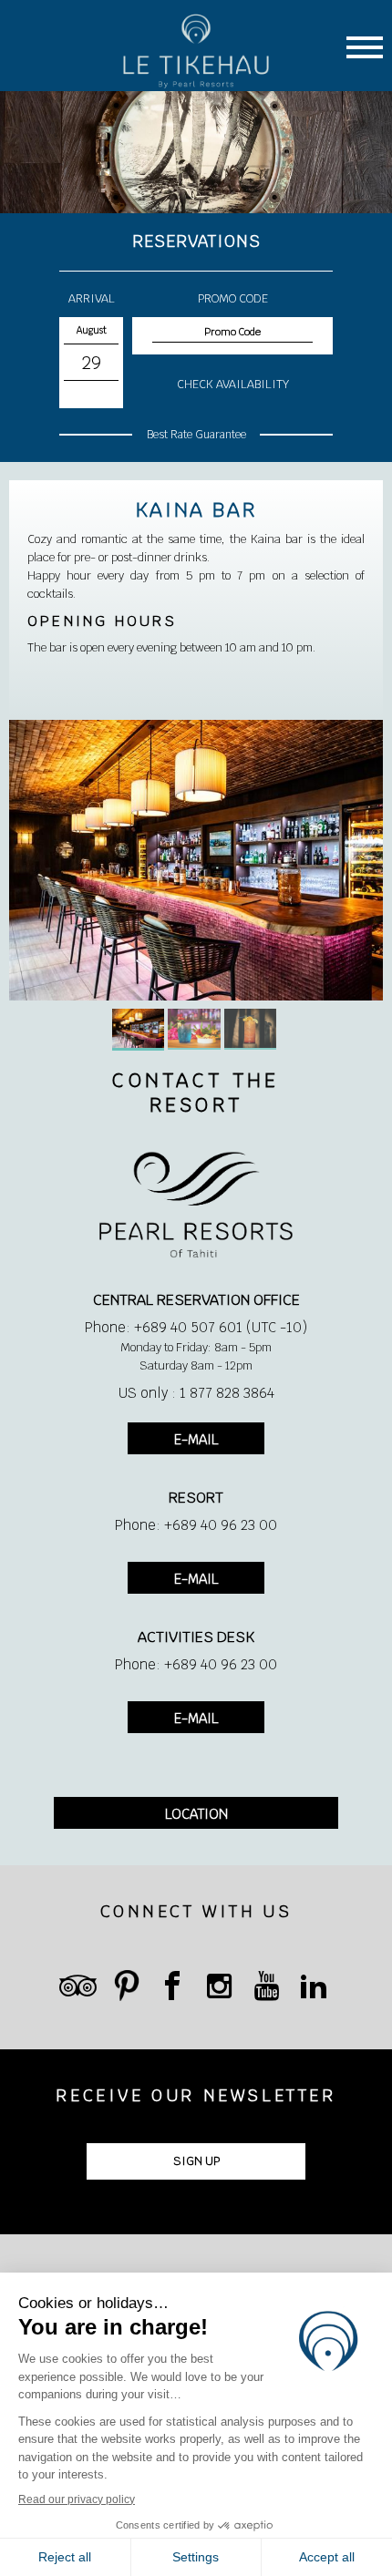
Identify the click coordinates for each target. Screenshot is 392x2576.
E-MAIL (196, 1439)
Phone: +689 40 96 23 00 (196, 1525)
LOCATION (196, 1814)
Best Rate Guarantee (196, 435)
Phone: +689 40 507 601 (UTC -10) (196, 1327)
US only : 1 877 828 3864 (196, 1393)
